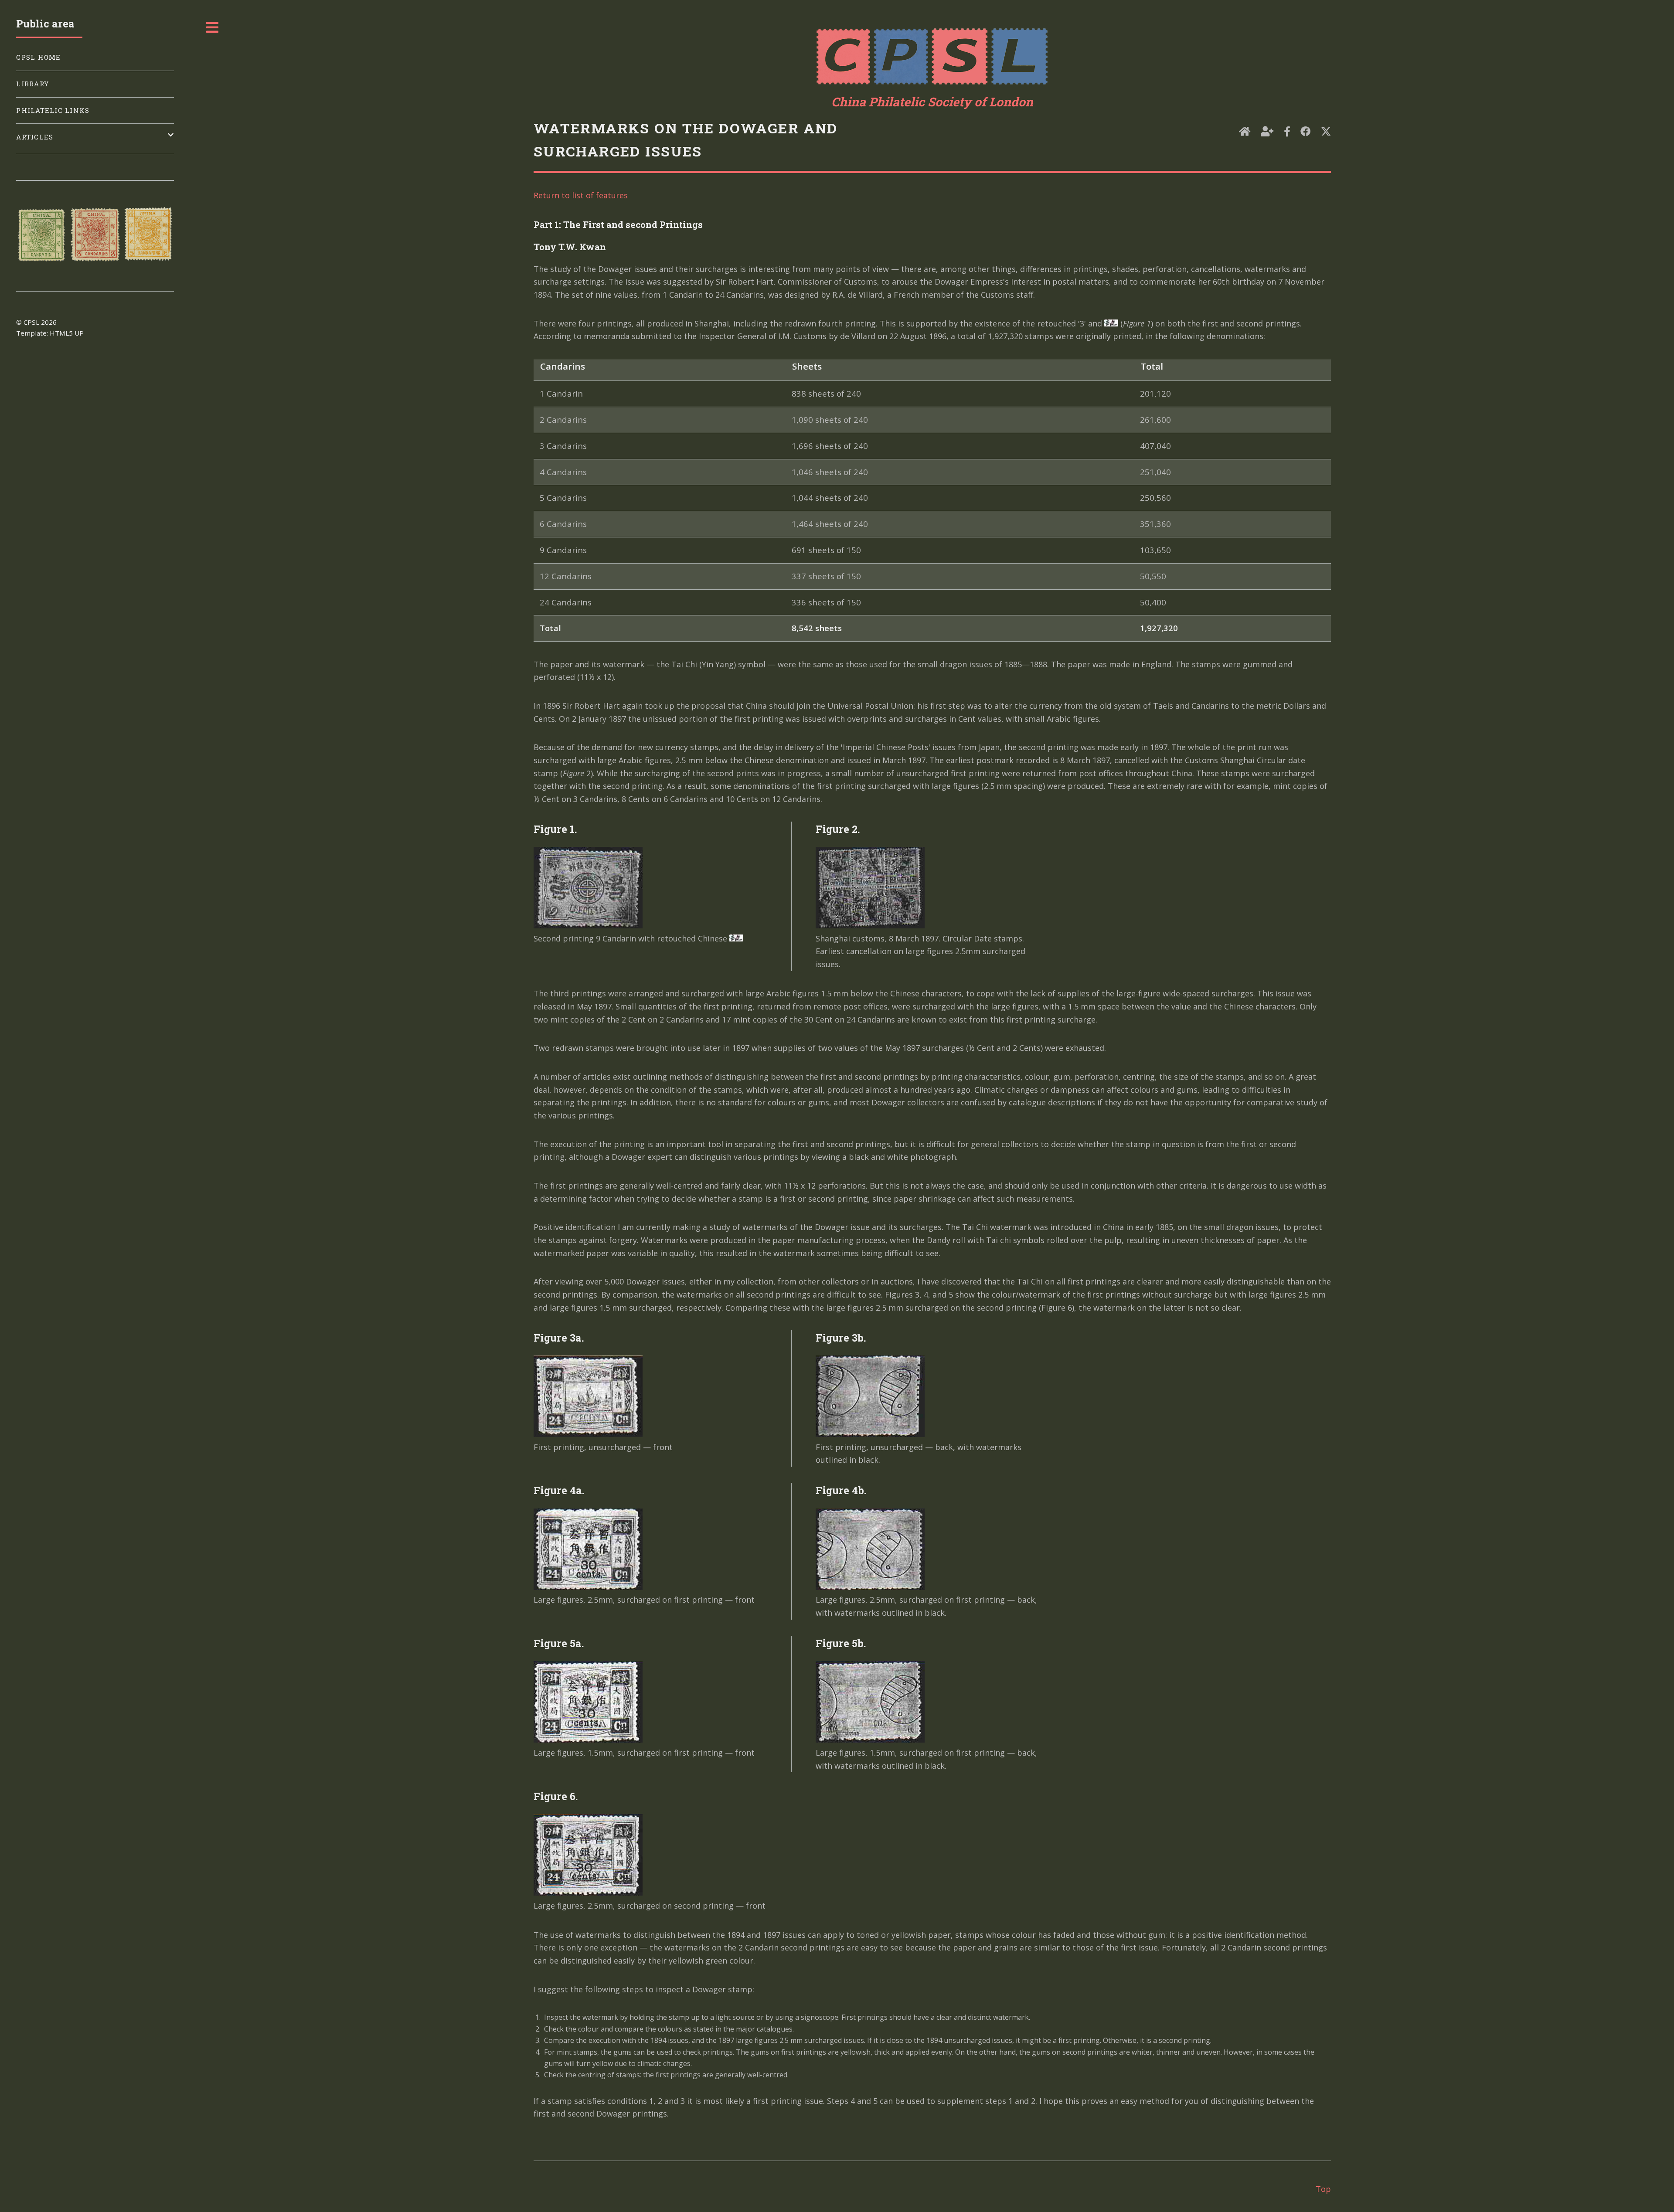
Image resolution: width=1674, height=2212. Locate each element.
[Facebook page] (1287, 132)
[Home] (1245, 132)
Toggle (213, 27)
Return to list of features (581, 195)
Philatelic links (53, 110)
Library (32, 84)
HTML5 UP (67, 333)
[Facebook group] (1305, 132)
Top (1323, 2189)
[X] (1326, 132)
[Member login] (1267, 132)
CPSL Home (38, 57)
